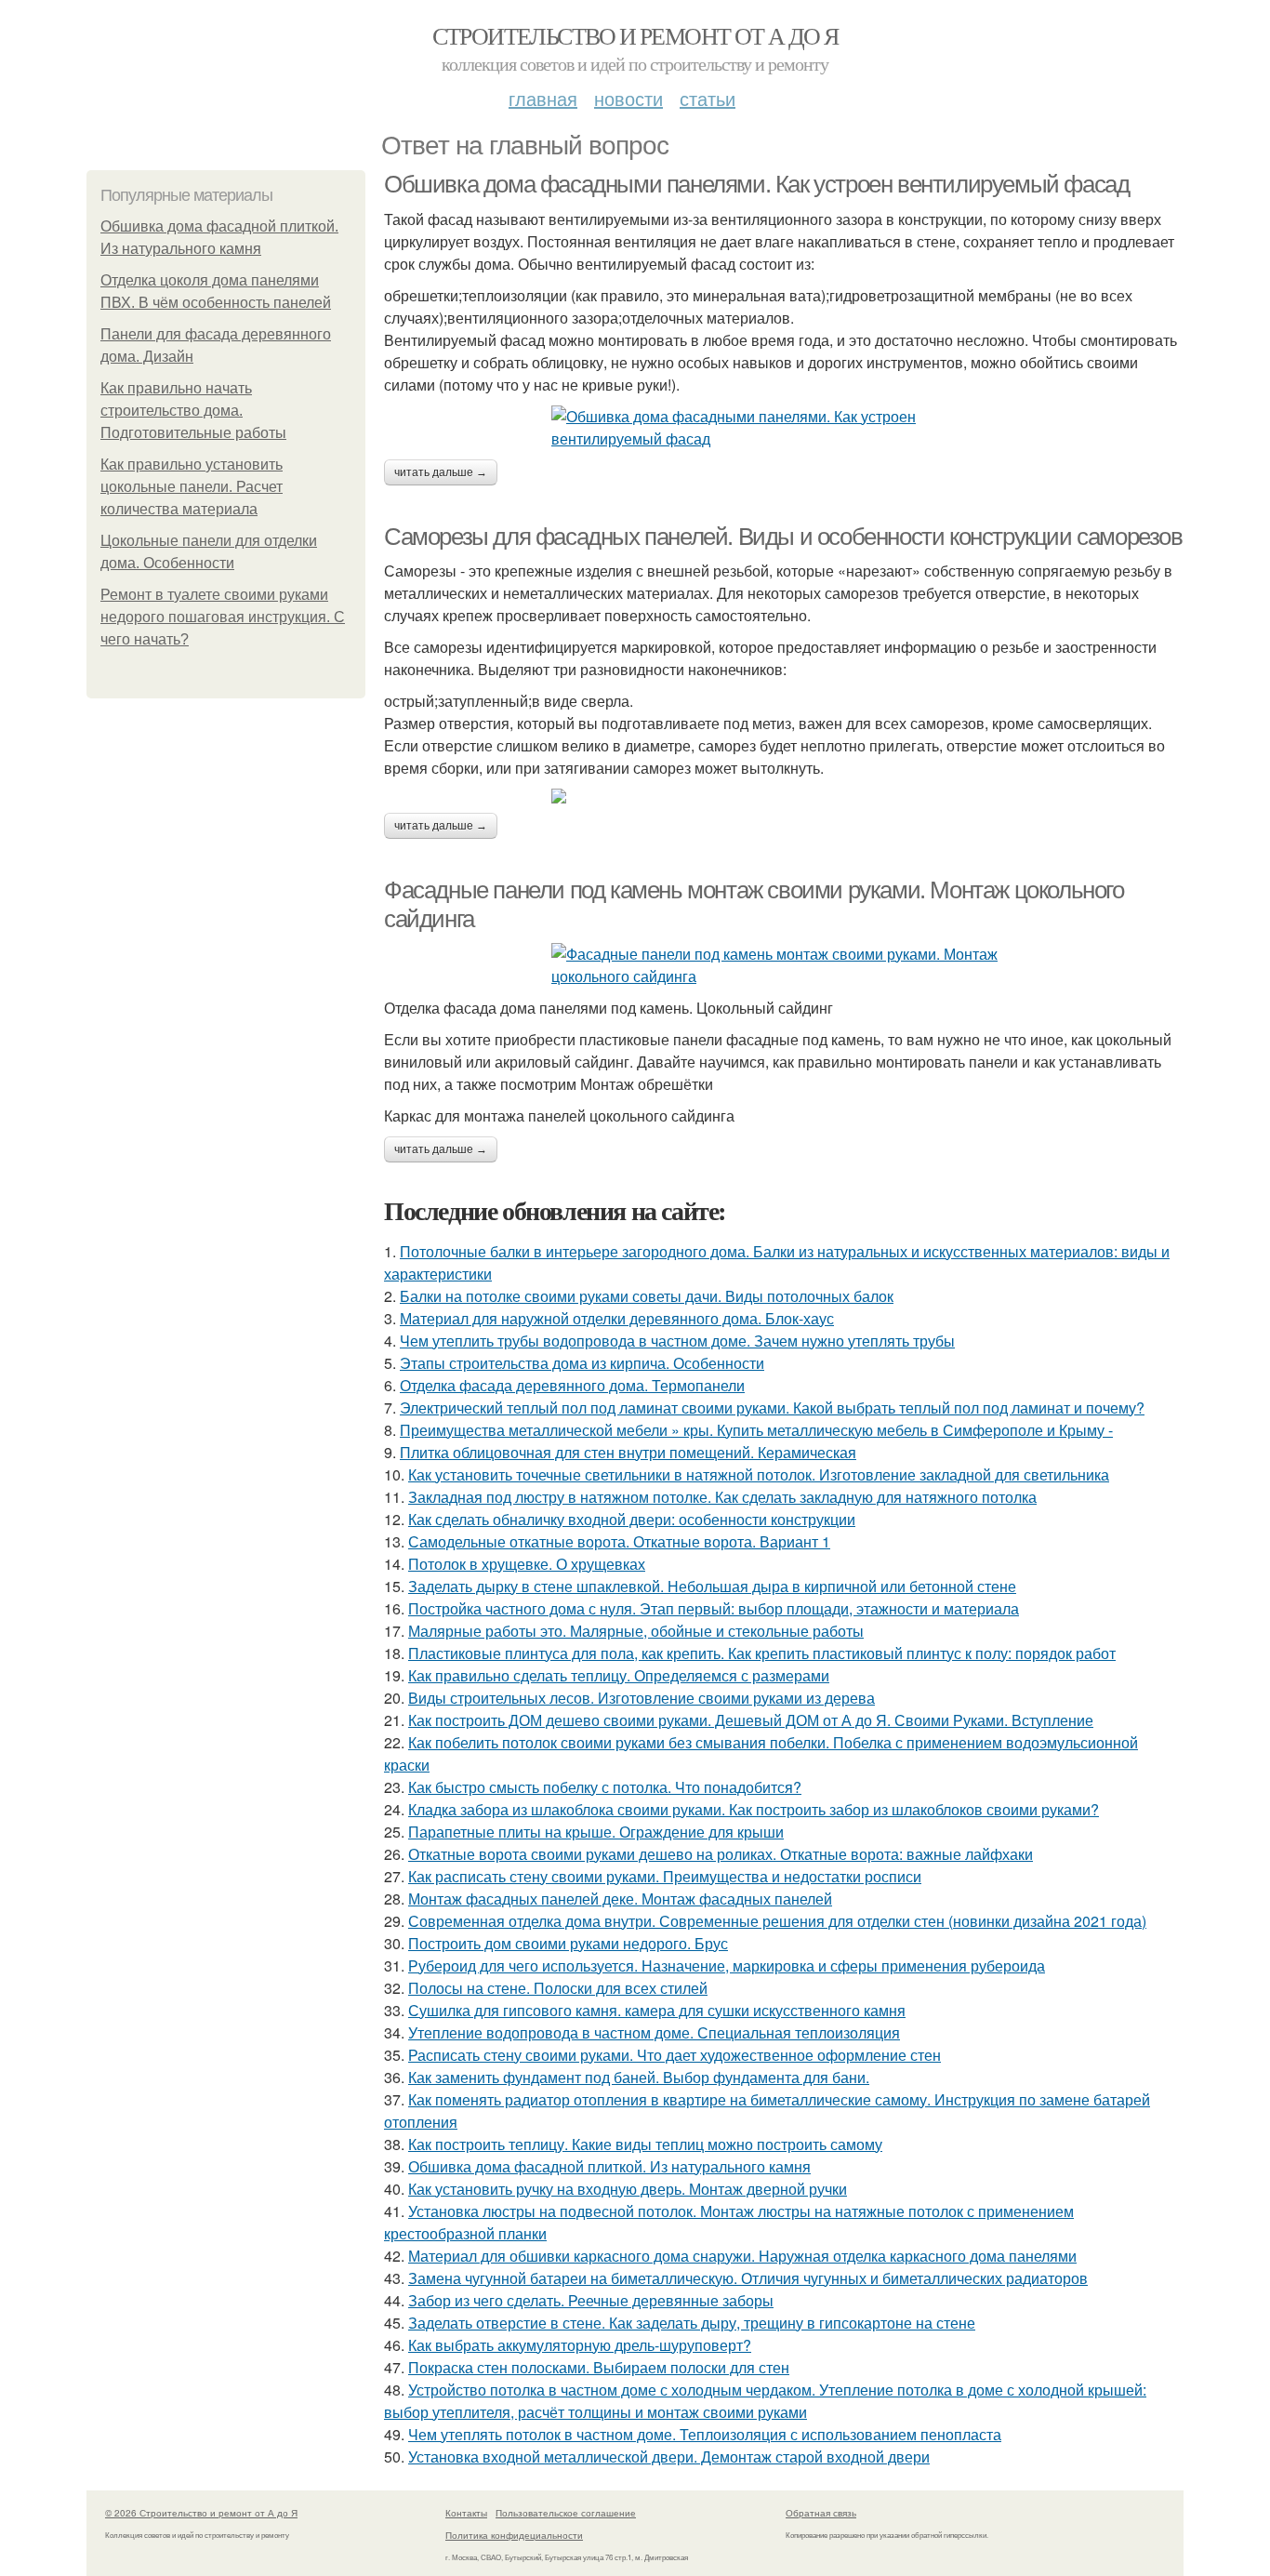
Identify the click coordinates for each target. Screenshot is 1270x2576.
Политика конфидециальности (514, 2535)
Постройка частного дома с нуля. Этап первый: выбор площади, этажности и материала (714, 1608)
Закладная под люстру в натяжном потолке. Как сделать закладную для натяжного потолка (722, 1497)
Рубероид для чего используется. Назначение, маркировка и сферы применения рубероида (727, 1965)
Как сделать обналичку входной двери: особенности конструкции (632, 1519)
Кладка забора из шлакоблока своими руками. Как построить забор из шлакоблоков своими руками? (754, 1809)
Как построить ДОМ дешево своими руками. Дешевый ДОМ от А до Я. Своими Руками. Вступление (751, 1720)
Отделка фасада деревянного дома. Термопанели (572, 1385)
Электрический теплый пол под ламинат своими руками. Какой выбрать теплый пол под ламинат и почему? (772, 1408)
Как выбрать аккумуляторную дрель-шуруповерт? (580, 2345)
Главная (543, 98)
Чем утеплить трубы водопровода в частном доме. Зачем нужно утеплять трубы (677, 1341)
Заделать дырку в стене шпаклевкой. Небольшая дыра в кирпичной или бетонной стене (712, 1586)
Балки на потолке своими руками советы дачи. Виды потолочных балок (647, 1296)
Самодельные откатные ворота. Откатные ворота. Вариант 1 (619, 1541)
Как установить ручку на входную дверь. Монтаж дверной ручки (628, 2189)
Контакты (466, 2513)
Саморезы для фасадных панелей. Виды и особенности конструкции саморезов (783, 537)
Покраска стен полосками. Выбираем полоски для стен (599, 2367)
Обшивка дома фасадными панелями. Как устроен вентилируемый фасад (756, 184)
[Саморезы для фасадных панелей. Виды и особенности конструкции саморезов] (784, 796)
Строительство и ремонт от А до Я (635, 35)
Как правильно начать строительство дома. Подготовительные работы (193, 411)
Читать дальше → (441, 472)
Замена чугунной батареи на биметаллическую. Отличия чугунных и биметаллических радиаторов (748, 2278)
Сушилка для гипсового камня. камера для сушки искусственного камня (657, 2010)
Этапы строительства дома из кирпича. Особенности (582, 1363)
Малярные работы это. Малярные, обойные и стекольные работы (636, 1631)
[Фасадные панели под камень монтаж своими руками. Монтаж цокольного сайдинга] (784, 965)
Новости (628, 98)
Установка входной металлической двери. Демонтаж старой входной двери (669, 2456)
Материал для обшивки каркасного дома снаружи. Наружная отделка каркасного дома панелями (742, 2256)
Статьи (708, 98)
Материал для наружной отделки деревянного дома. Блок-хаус (617, 1318)
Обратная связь (821, 2513)
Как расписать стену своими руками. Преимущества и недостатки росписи (665, 1876)
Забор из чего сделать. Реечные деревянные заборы (591, 2300)
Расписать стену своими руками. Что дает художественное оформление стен (675, 2055)
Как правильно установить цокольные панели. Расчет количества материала (192, 487)
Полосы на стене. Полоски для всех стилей (558, 1988)
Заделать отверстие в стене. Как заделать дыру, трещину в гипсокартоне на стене (692, 2323)
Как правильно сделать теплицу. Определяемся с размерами (619, 1675)
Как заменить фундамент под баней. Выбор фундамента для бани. (639, 2077)
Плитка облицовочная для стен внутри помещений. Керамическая (628, 1452)
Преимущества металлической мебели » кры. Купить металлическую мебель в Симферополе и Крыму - (756, 1430)
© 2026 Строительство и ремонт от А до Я (201, 2513)
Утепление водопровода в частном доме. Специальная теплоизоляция (654, 2032)
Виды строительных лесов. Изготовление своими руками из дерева (642, 1698)
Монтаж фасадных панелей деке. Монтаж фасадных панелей (620, 1899)
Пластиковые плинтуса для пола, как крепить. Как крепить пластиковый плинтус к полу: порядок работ (762, 1653)
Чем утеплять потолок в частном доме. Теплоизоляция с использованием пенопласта (705, 2434)
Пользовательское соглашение (566, 2513)
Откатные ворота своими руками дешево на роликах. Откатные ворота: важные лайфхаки (721, 1854)
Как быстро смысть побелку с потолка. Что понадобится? (605, 1787)
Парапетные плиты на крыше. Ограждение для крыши (596, 1832)
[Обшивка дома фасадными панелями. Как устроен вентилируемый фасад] (784, 428)
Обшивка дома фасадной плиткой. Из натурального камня (609, 2166)
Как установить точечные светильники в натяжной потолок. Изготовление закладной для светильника (759, 1474)
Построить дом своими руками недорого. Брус (568, 1943)
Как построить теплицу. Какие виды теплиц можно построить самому (645, 2144)
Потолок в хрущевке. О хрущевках (527, 1564)
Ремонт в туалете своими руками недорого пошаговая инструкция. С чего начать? (223, 617)
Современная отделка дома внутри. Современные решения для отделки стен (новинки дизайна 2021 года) (777, 1921)
